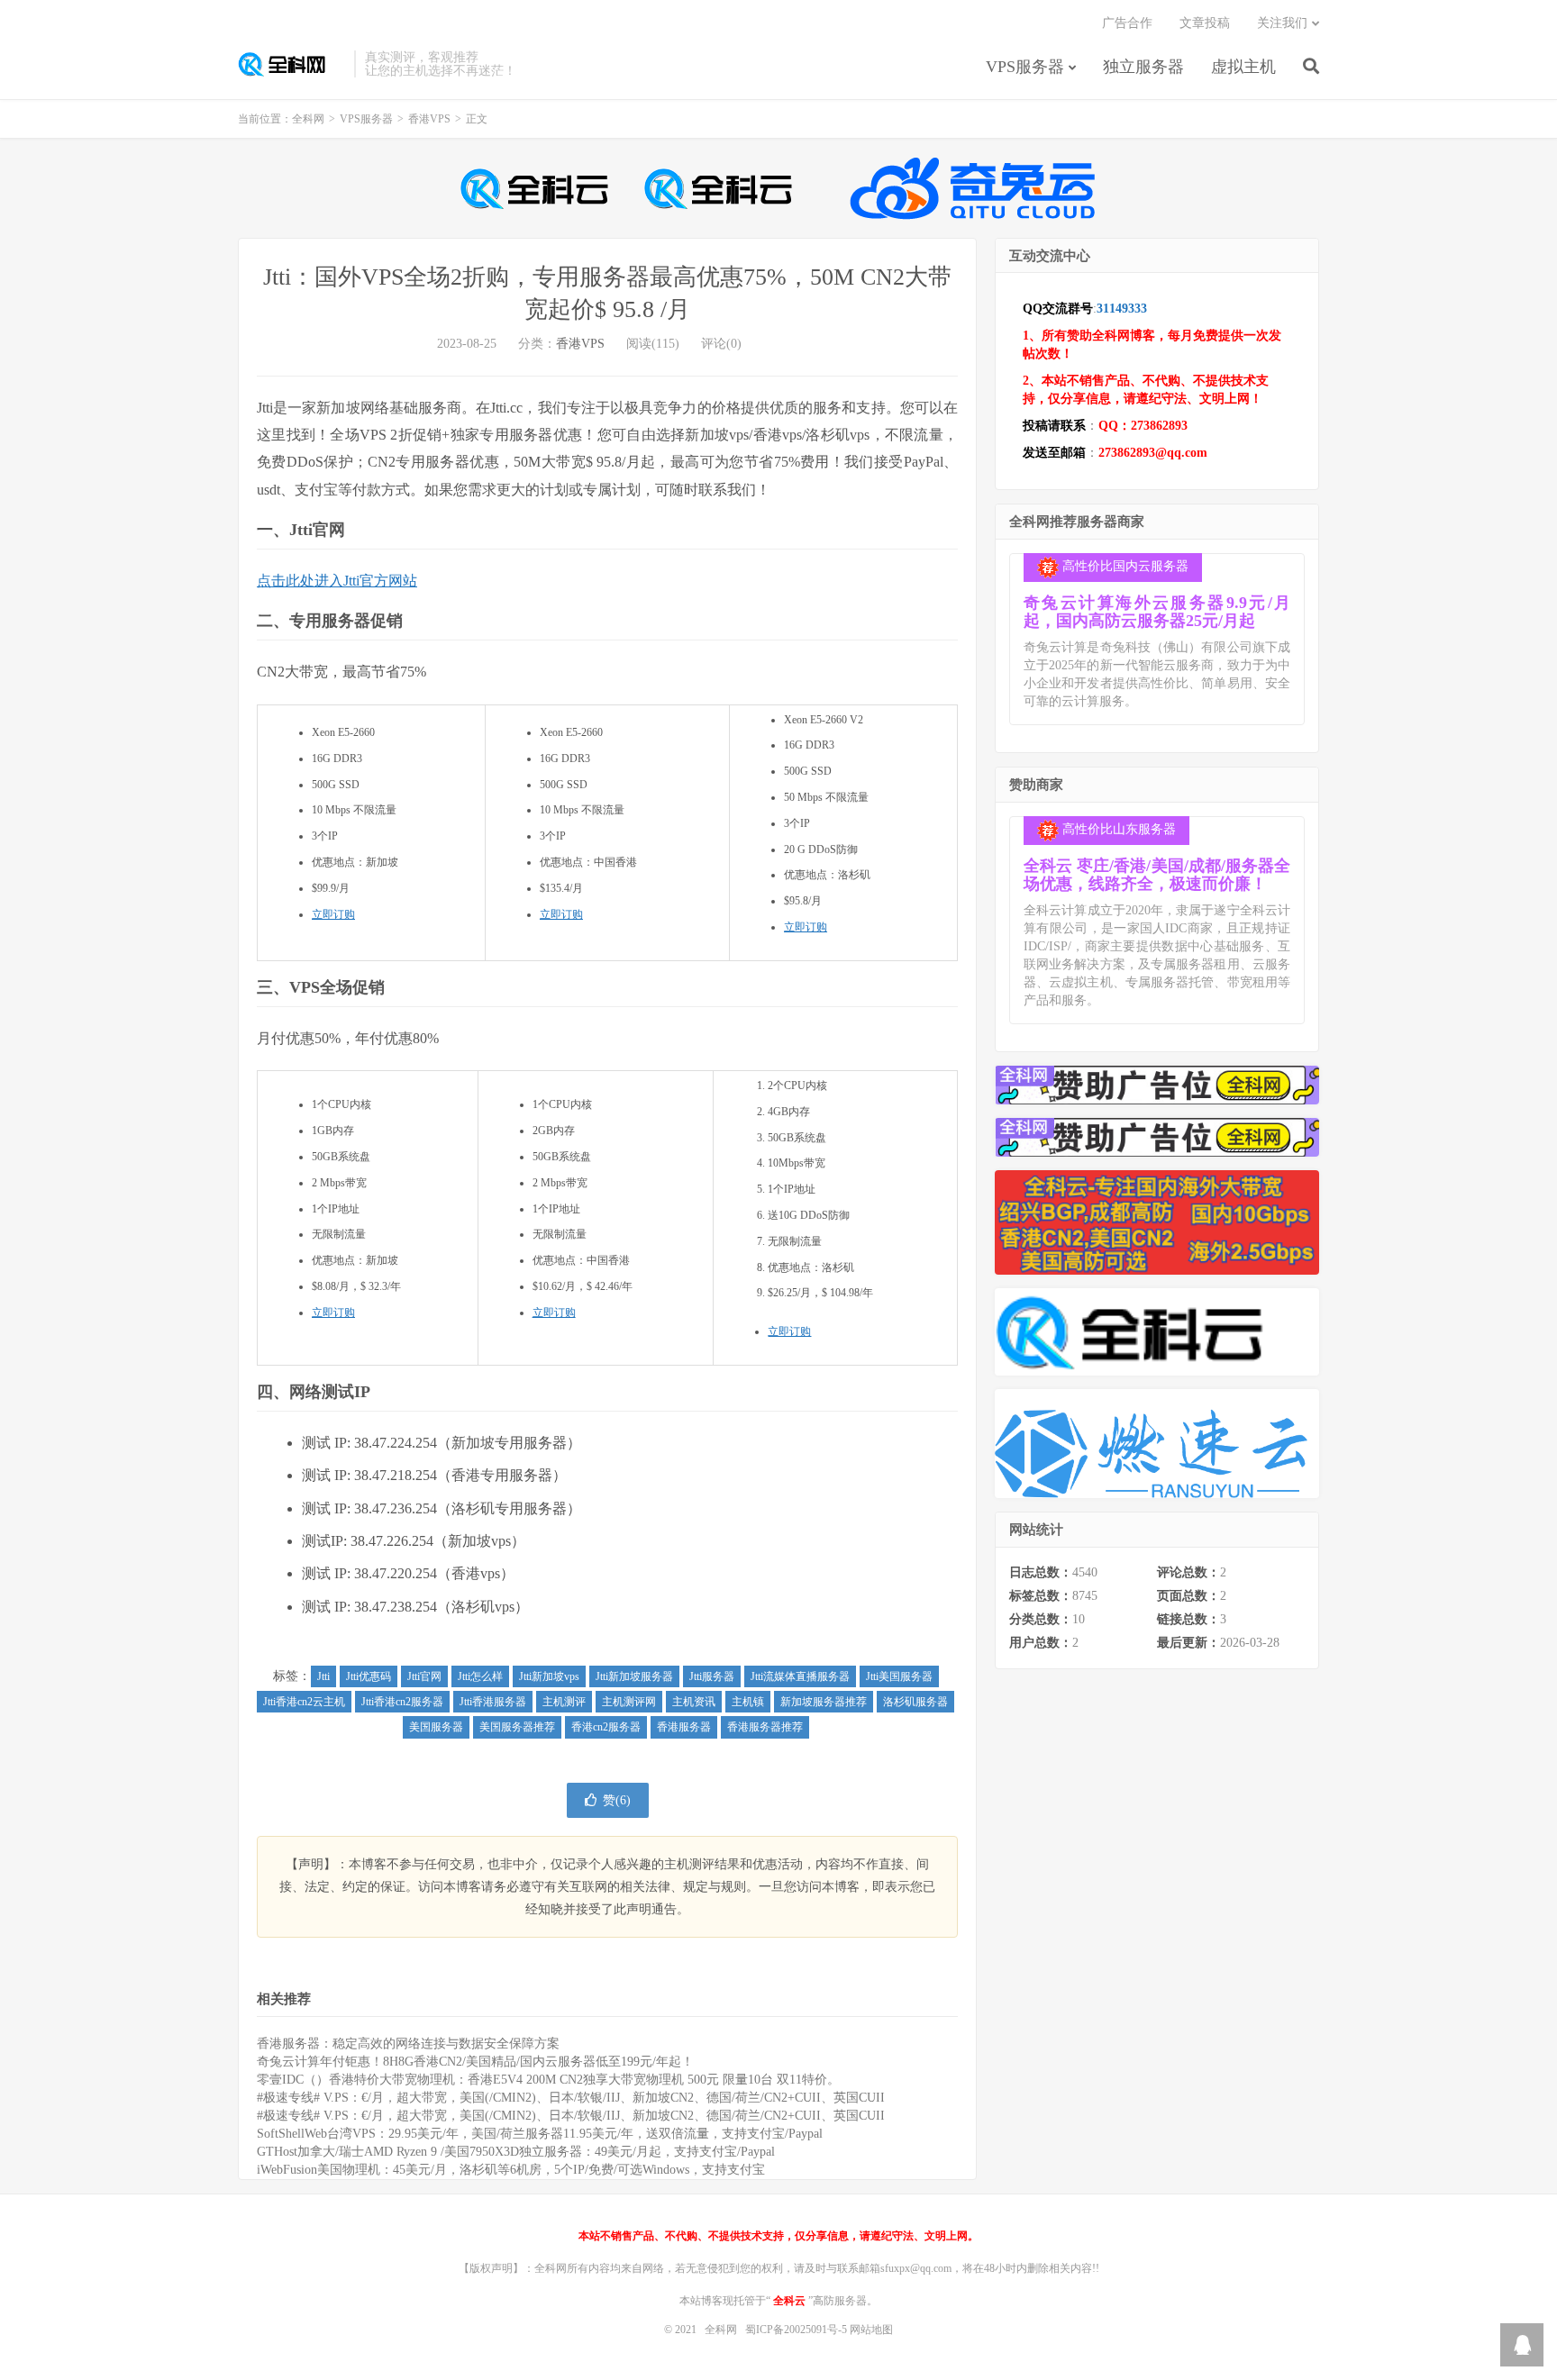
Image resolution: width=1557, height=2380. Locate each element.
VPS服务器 (1025, 67)
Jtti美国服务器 (899, 1676)
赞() (617, 1800)
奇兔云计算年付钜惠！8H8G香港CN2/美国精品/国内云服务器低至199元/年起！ (475, 2062)
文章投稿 (1205, 23)
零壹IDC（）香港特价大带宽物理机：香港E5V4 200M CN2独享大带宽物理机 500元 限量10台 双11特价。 (548, 2080)
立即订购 (333, 914)
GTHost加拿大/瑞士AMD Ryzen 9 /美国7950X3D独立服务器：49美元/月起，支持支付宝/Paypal (516, 2152)
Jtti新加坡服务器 (634, 1676)
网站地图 (871, 2330)
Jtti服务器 (712, 1676)
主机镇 (748, 1702)
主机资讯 (694, 1702)
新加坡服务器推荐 (824, 1702)
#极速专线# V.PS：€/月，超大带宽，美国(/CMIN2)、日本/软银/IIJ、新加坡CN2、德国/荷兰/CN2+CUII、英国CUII (571, 2098)
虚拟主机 (1243, 67)
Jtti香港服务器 (493, 1702)
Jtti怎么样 (480, 1676)
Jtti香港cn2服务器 (402, 1702)
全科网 (291, 64)
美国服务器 (436, 1727)
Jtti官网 (424, 1676)
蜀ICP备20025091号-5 (797, 2330)
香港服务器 (684, 1727)
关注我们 (1282, 23)
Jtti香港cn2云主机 (304, 1702)
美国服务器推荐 (517, 1727)
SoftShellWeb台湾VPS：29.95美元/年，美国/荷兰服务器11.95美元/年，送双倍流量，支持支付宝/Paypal (540, 2134)
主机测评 (564, 1702)
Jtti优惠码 (369, 1676)
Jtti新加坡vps (549, 1676)
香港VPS (429, 119)
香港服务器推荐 (765, 1727)
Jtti (323, 1676)
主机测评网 (629, 1702)
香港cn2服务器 (606, 1727)
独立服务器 (1143, 67)
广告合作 (1127, 23)
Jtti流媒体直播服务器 (800, 1676)
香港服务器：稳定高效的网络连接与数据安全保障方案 (408, 2044)
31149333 (1122, 309)
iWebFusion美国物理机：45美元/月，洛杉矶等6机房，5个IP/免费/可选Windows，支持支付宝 (511, 2170)
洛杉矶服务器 (915, 1702)
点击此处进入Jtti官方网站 (337, 581)
